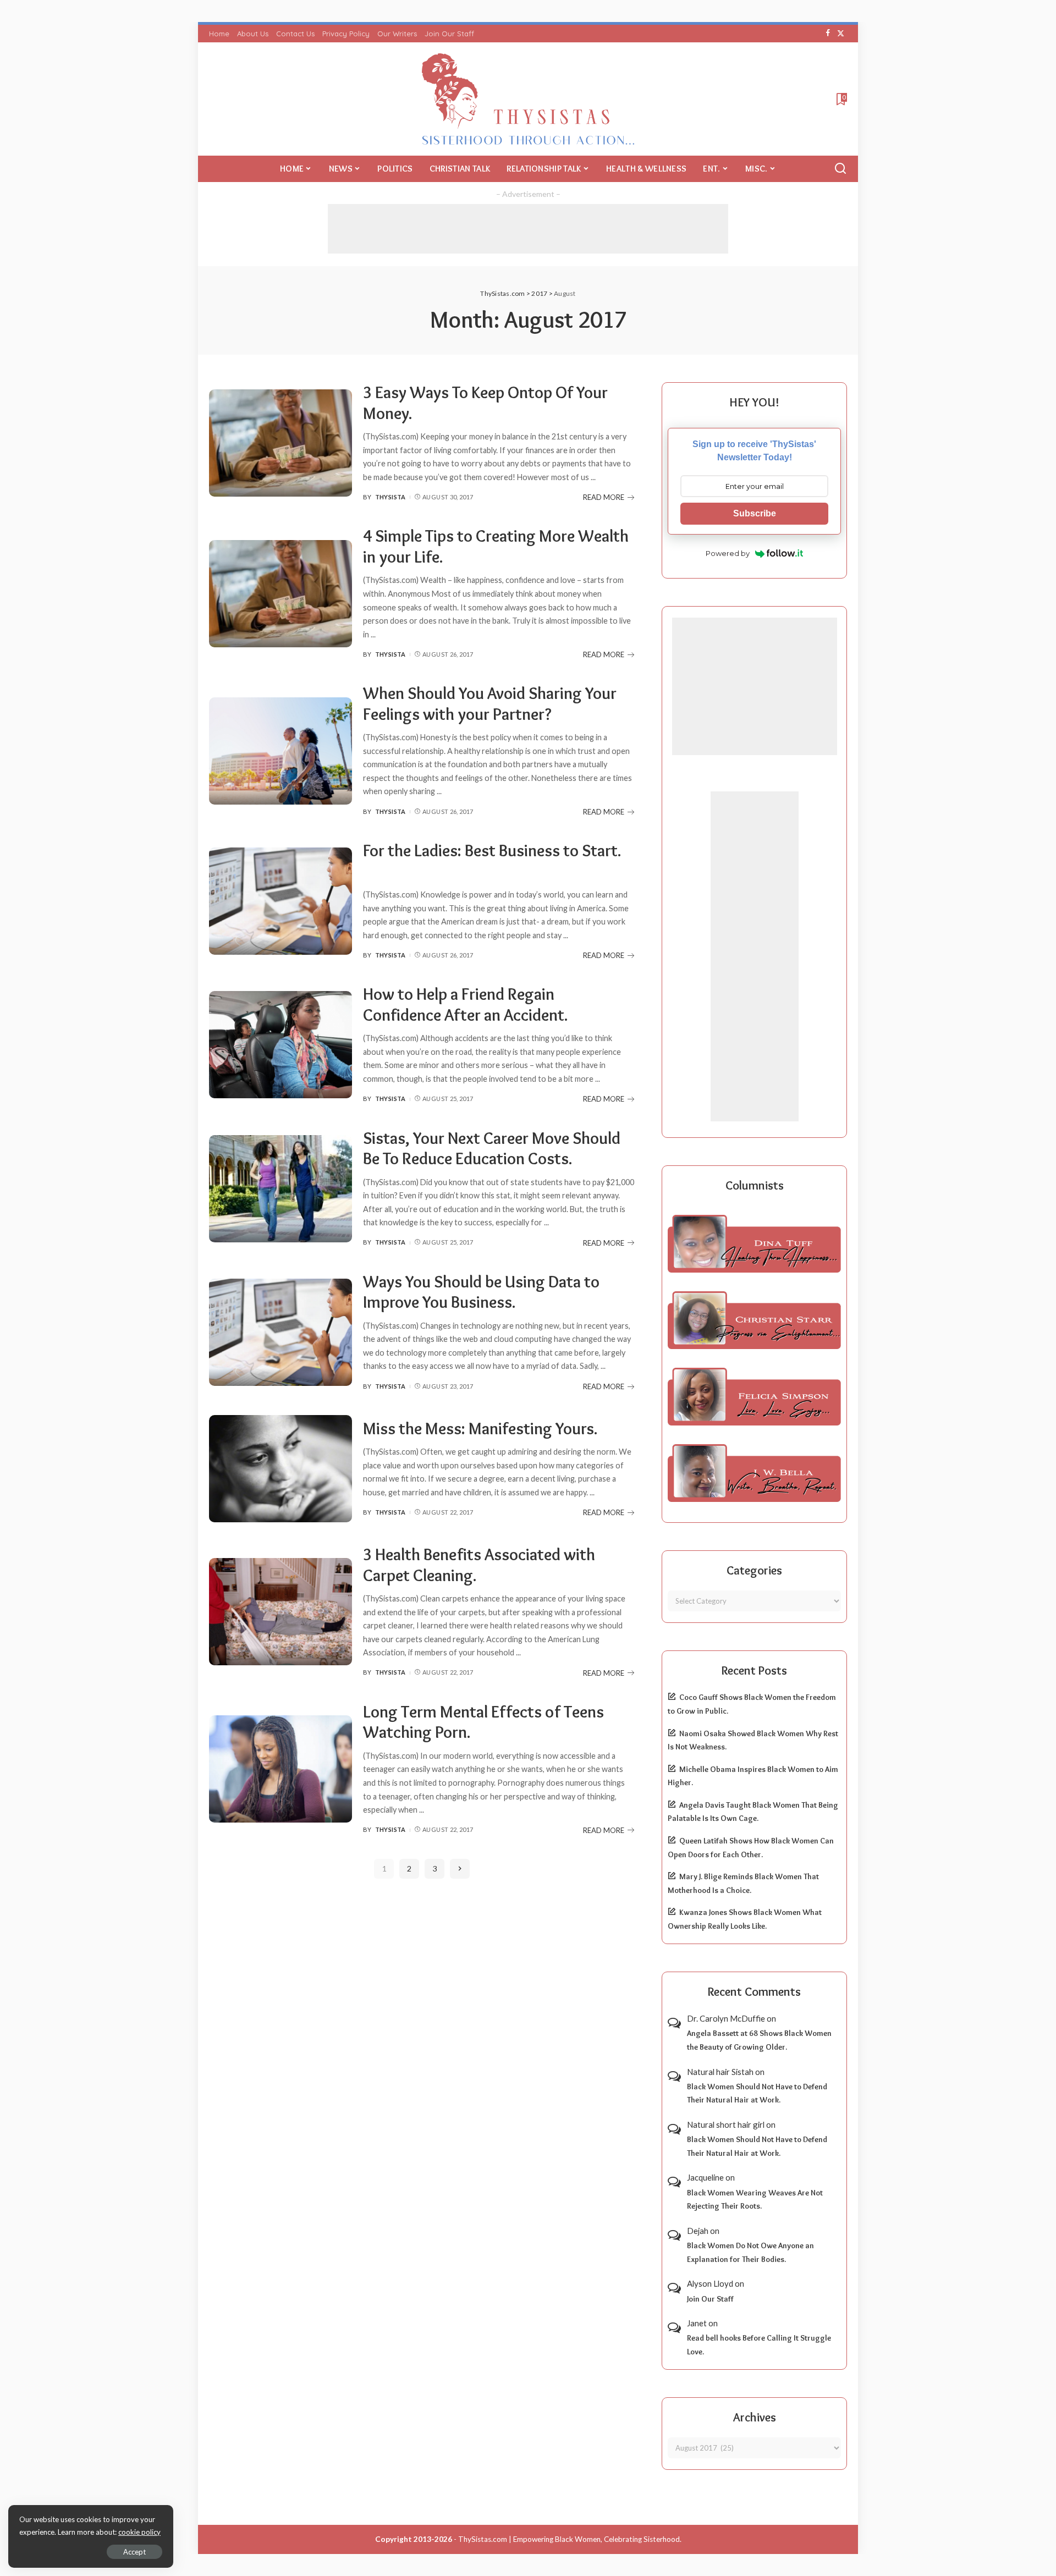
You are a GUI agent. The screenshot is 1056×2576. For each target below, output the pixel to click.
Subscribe (755, 513)
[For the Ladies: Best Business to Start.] (280, 901)
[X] (841, 34)
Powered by (728, 553)
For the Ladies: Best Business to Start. (492, 851)
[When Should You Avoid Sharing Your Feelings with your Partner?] (280, 751)
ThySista (391, 497)
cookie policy (139, 2532)
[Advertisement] (528, 229)
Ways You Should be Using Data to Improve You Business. (481, 1292)
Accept (134, 2552)
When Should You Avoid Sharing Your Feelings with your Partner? (490, 704)
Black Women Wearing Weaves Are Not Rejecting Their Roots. (755, 2200)
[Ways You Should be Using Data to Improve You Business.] (280, 1332)
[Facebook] (828, 34)
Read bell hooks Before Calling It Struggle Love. (759, 2345)
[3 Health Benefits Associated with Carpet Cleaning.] (280, 1612)
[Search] (840, 169)
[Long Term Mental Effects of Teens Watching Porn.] (280, 1769)
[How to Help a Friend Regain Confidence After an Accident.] (280, 1045)
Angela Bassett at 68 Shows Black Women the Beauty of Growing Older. (759, 2040)
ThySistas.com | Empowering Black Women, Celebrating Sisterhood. (570, 2539)
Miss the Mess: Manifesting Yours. (480, 1429)
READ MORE (604, 497)
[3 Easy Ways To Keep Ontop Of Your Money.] (280, 443)
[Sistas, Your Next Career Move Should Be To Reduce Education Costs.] (280, 1189)
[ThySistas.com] (528, 99)
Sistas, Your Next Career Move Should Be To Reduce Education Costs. (492, 1149)
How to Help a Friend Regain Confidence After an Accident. (466, 1004)
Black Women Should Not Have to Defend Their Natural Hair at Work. (757, 2093)
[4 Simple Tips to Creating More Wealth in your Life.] (280, 594)
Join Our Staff (710, 2299)
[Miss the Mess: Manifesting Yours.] (280, 1469)
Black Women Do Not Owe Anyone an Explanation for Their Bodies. (750, 2252)
